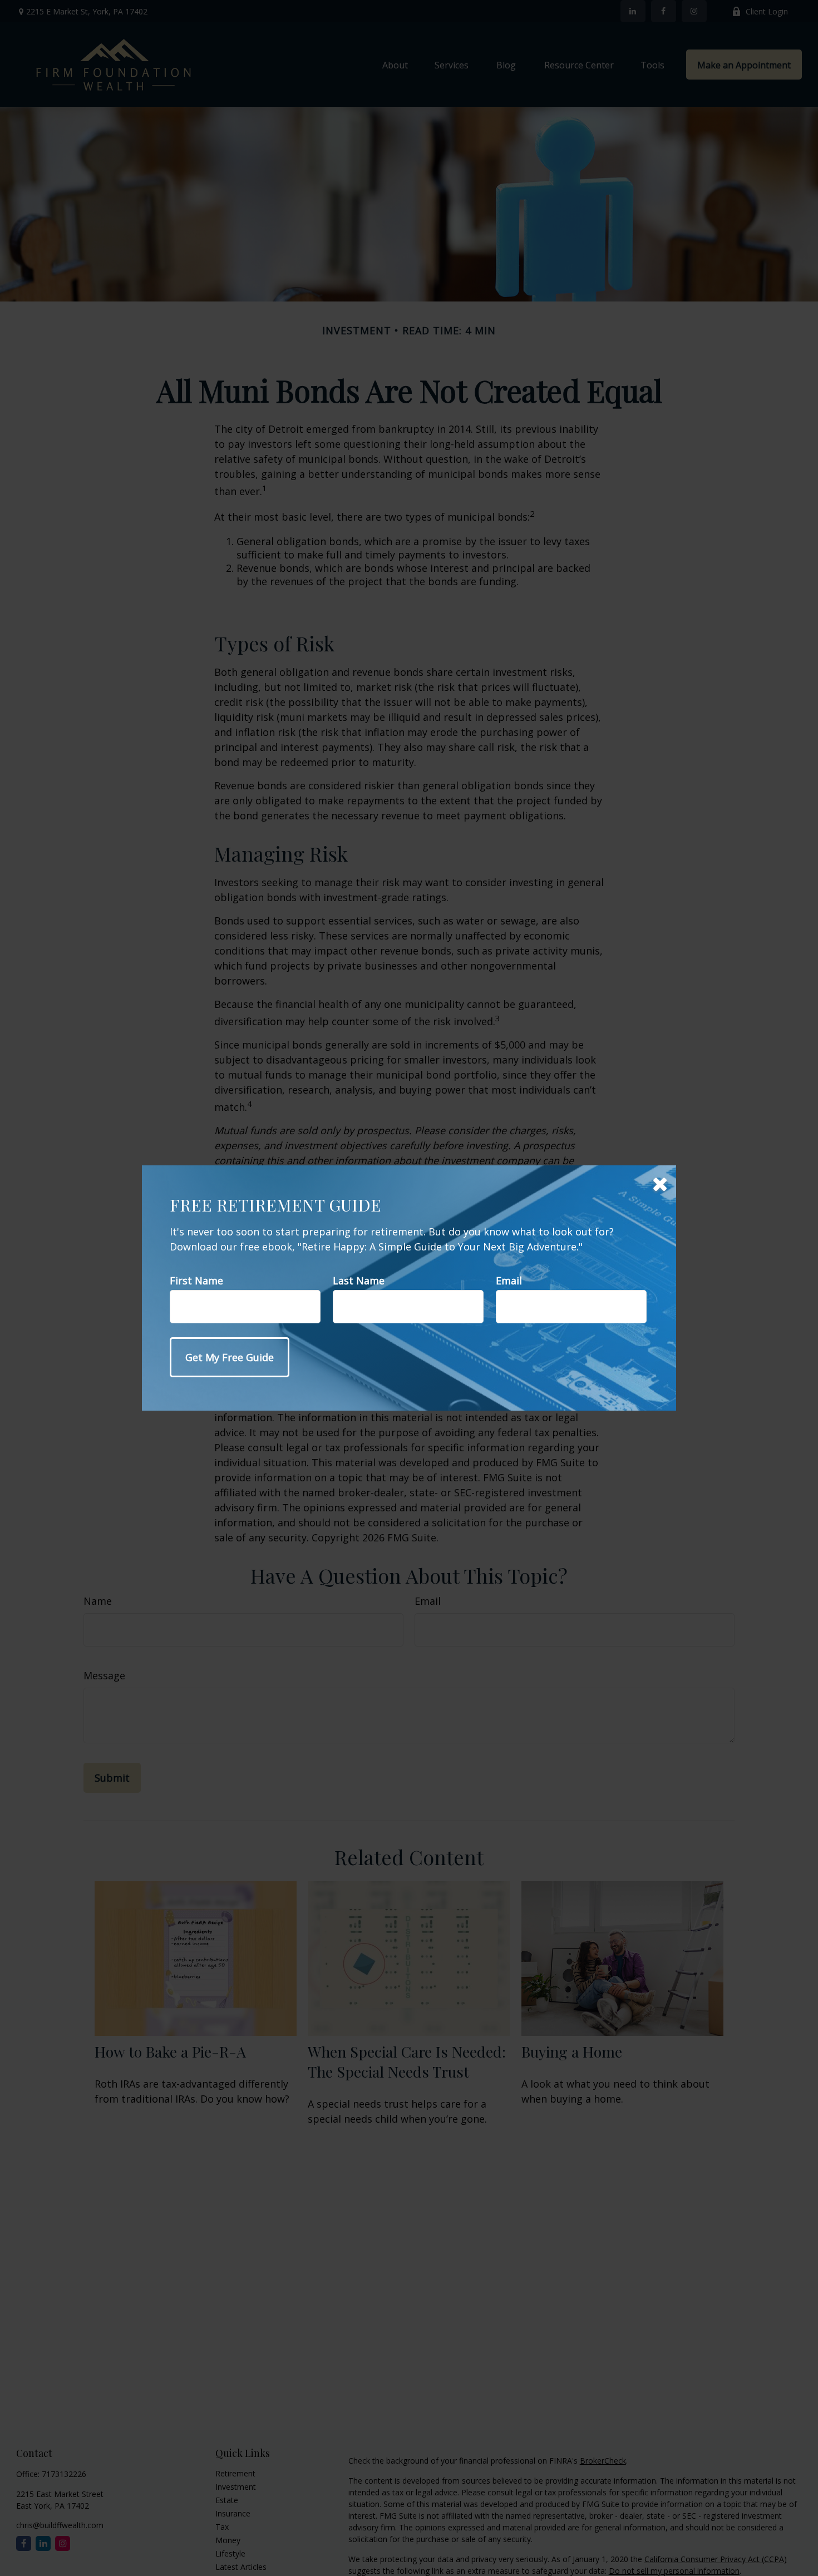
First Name (196, 1280)
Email (509, 1280)
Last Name (359, 1280)
